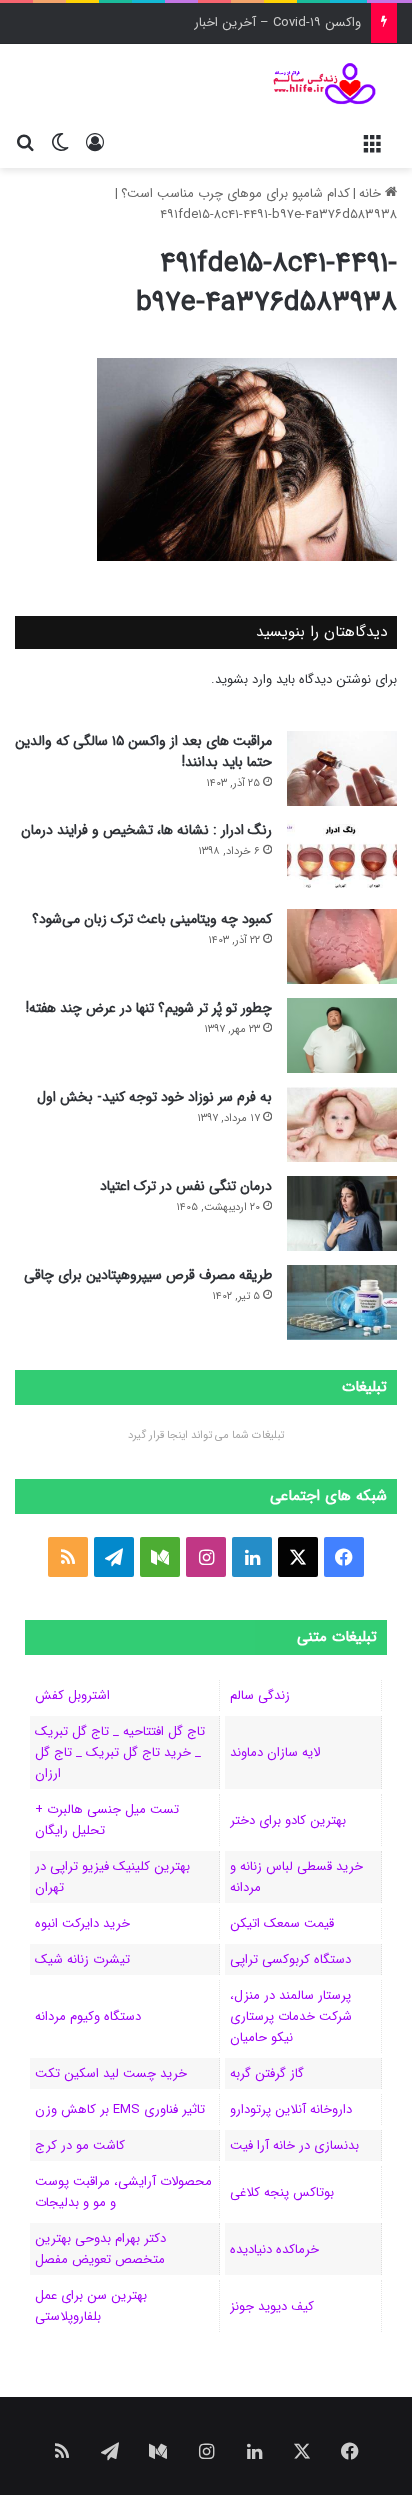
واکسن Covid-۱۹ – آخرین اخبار (277, 22)
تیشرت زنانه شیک (82, 1959)
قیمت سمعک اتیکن (282, 1923)
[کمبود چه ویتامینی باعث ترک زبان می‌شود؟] (342, 946)
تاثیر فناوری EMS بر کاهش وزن (120, 2109)
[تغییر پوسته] (60, 143)
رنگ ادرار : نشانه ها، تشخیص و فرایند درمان (146, 830)
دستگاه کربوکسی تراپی (290, 1959)
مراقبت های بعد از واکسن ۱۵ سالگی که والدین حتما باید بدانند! (143, 751)
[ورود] (95, 143)
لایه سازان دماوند (275, 1752)
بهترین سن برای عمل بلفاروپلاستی (91, 2306)
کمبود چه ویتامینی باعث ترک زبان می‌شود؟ (152, 919)
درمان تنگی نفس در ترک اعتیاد (186, 1186)
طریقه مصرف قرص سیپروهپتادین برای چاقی (148, 1275)
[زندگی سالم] (317, 83)
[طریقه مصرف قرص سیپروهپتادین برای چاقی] (342, 1302)
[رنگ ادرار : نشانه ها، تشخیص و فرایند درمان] (342, 857)
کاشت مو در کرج (80, 2145)
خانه (372, 193)
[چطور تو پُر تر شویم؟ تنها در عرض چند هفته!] (342, 1035)
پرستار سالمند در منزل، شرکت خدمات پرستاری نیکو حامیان (291, 2016)
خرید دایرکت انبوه (82, 1923)
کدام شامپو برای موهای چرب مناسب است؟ (235, 193)
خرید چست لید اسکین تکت (111, 2073)
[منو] (372, 143)
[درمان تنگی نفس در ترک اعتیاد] (342, 1213)
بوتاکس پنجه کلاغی (282, 2192)
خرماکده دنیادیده (274, 2249)
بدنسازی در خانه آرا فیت (294, 2145)
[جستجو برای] (25, 143)
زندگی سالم (260, 1695)
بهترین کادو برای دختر (288, 1820)
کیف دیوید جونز (272, 2306)
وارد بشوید (243, 679)
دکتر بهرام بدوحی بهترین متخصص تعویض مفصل (100, 2249)
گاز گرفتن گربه (267, 2073)
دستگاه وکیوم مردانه (88, 2016)
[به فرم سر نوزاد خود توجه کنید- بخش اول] (342, 1124)
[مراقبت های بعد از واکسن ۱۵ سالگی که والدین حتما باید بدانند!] (342, 768)
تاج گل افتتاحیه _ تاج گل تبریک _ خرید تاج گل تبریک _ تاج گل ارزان (120, 1752)
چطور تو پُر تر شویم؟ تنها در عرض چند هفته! (149, 1008)
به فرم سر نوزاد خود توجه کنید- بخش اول (154, 1097)
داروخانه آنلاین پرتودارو (291, 2109)
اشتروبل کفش (72, 1695)
